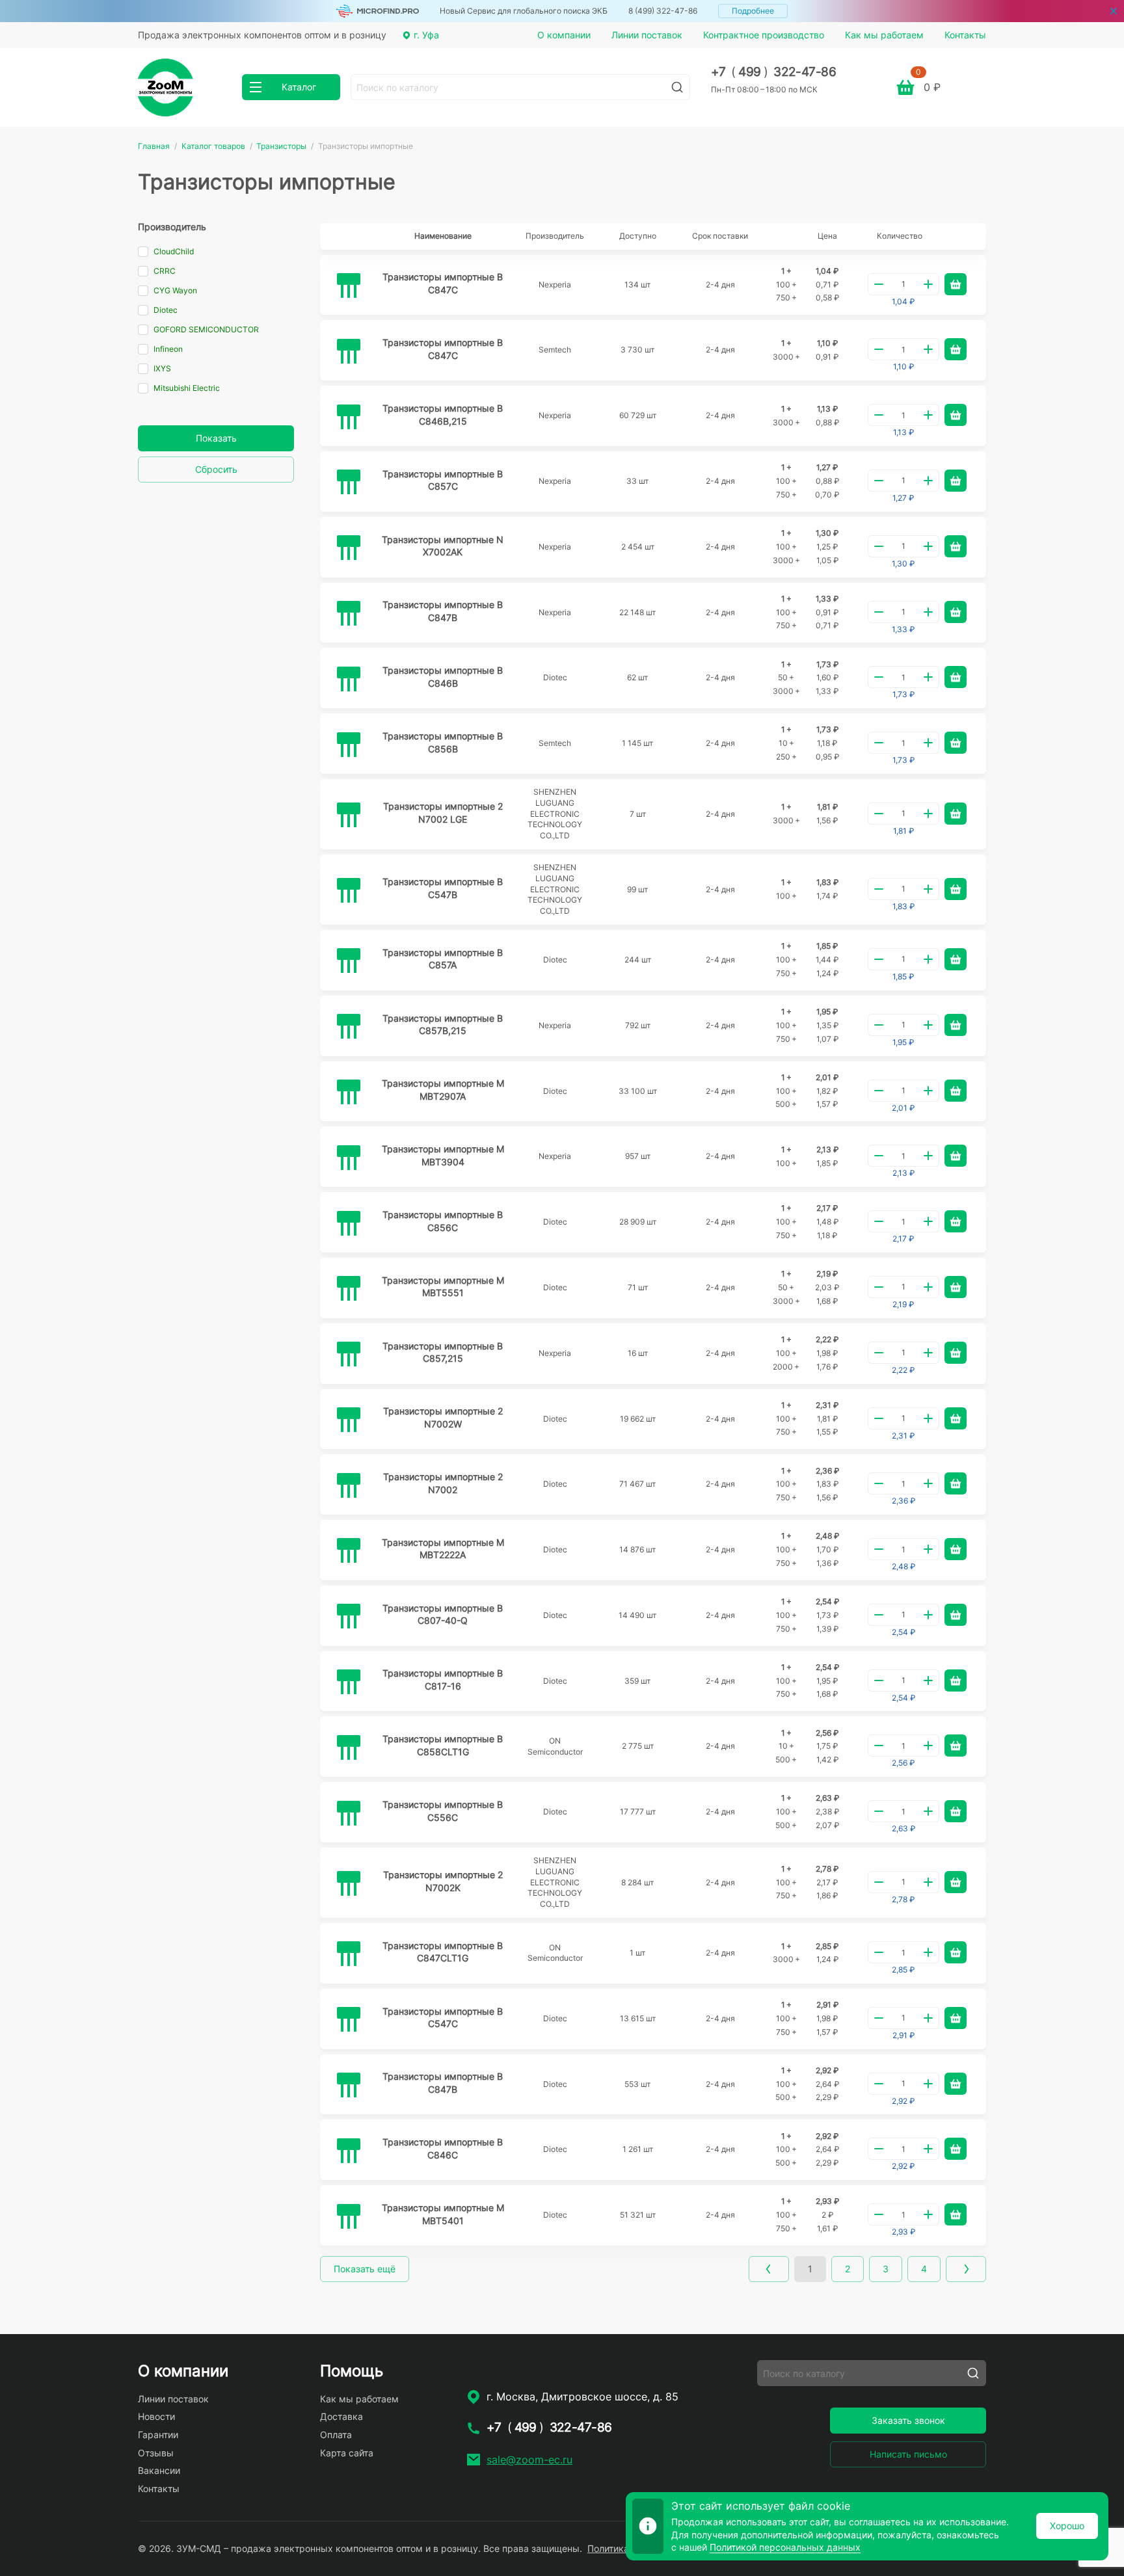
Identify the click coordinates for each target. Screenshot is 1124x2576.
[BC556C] (349, 1812)
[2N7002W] (349, 1419)
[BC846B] (349, 678)
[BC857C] (349, 481)
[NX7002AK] (349, 547)
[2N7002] (349, 1485)
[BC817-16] (349, 1681)
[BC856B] (349, 744)
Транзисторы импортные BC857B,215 (443, 1025)
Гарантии (158, 2435)
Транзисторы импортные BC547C (443, 2018)
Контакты (965, 35)
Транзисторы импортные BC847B (443, 611)
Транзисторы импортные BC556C (443, 1811)
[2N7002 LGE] (349, 814)
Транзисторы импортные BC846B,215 (443, 415)
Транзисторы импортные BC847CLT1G (443, 1952)
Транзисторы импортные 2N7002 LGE (443, 813)
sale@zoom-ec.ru (529, 2460)
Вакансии (159, 2470)
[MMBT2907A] (349, 1091)
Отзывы (156, 2453)
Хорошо (1067, 2526)
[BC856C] (349, 1223)
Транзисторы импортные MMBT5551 (443, 1287)
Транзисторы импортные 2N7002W (443, 1417)
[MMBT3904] (349, 1157)
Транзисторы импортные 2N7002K (443, 1881)
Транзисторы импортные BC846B (443, 677)
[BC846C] (349, 2150)
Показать (216, 438)
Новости (156, 2416)
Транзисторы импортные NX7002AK (443, 546)
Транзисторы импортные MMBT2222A (443, 1549)
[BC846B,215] (349, 416)
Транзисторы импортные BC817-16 (443, 1680)
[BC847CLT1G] (349, 1953)
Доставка (341, 2416)
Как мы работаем (884, 35)
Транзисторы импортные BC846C (443, 2148)
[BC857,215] (349, 1353)
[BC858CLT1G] (349, 1747)
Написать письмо (908, 2454)
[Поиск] (677, 87)
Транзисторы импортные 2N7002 (443, 1483)
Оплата (336, 2435)
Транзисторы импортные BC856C (443, 1221)
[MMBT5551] (349, 1288)
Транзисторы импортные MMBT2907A (443, 1090)
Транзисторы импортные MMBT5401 (443, 2214)
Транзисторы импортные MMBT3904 (443, 1155)
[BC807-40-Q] (349, 1615)
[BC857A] (349, 960)
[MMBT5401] (349, 2216)
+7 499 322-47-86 (774, 72)
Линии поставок (647, 35)
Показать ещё (365, 2269)
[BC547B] (349, 890)
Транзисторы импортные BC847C (443, 283)
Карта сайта (347, 2453)
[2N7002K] (349, 1883)
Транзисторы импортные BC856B (443, 742)
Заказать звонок (908, 2420)
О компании (564, 35)
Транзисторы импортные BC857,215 (443, 1352)
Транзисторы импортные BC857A (443, 959)
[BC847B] (349, 613)
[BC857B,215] (349, 1026)
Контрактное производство (764, 35)
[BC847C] (349, 285)
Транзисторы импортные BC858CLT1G (443, 1745)
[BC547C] (349, 2019)
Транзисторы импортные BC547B (443, 888)
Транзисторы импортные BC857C (443, 480)
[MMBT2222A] (349, 1550)
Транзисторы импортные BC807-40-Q (443, 1614)
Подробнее (753, 11)
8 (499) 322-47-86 (663, 11)
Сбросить (216, 469)
